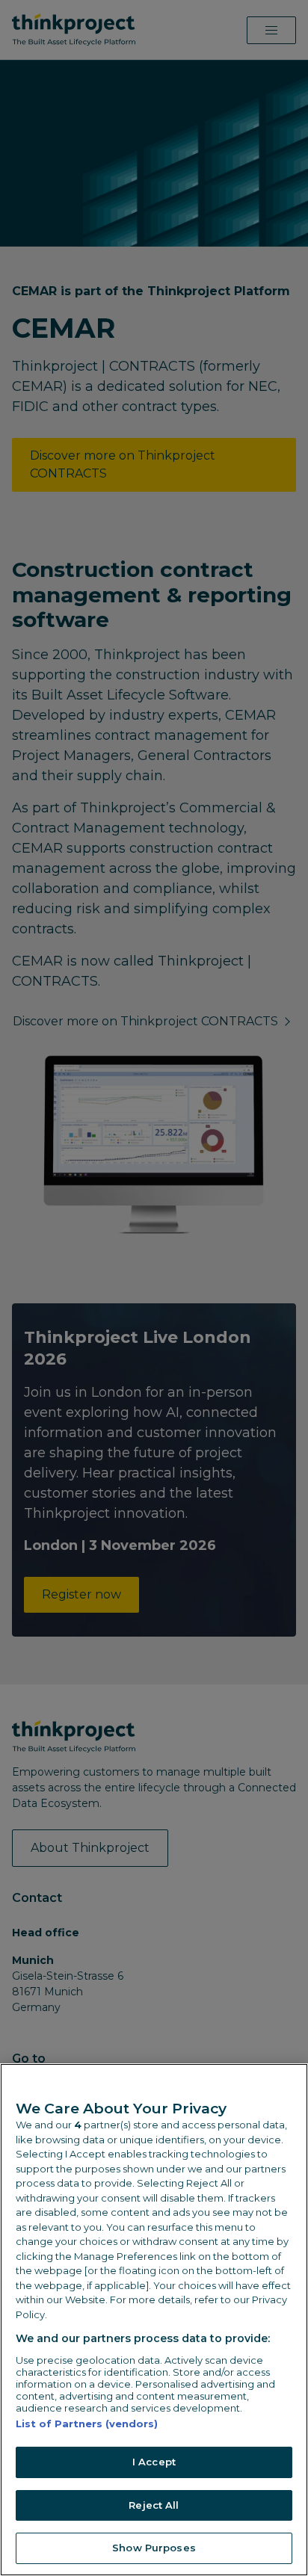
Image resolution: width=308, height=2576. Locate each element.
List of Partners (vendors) (87, 2424)
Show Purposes (154, 2548)
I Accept (154, 2462)
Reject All (154, 2505)
